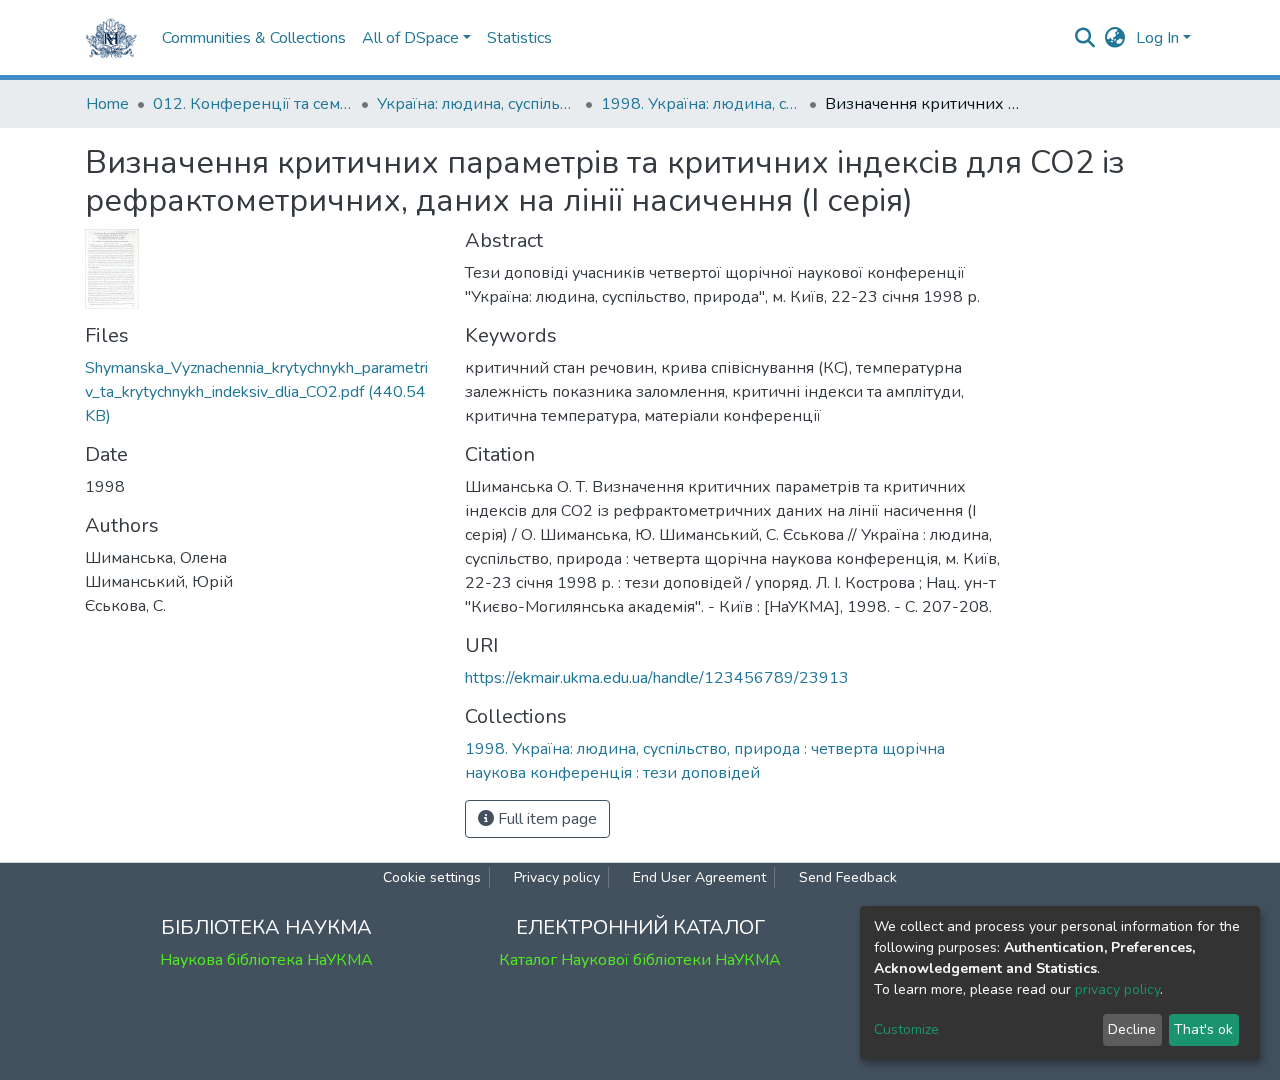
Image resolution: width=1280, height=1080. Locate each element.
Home (107, 104)
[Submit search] (1085, 38)
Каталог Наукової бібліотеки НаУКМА (640, 960)
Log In (1157, 38)
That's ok (1203, 1029)
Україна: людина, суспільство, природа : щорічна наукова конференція (477, 104)
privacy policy (1117, 989)
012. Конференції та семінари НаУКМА (253, 104)
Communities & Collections (254, 38)
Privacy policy (557, 877)
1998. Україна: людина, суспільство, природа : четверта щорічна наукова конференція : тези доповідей (701, 104)
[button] (1115, 38)
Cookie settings (432, 877)
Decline (1132, 1029)
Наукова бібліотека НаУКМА (266, 960)
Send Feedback (848, 877)
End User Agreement (699, 877)
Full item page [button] (545, 819)
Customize (906, 1029)
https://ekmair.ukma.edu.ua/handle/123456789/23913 (657, 678)
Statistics (519, 38)
